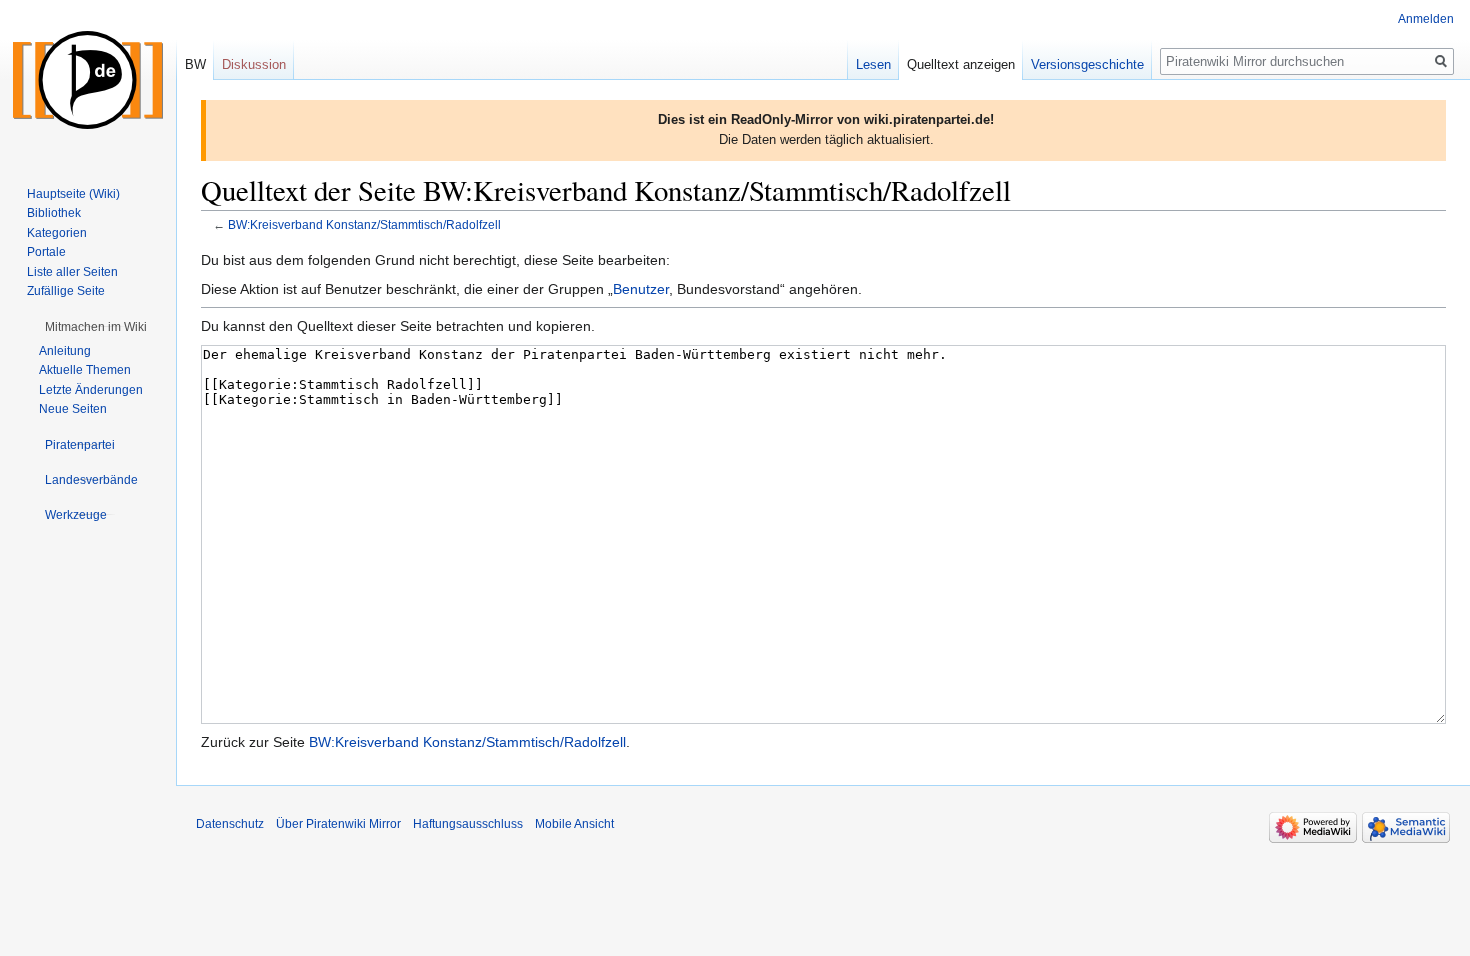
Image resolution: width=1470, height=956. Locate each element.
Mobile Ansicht (574, 824)
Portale (46, 252)
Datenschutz (230, 824)
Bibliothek (54, 213)
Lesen (873, 64)
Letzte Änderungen (91, 390)
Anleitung (65, 351)
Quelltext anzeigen (961, 64)
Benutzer (641, 289)
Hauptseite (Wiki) (73, 194)
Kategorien (57, 233)
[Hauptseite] (88, 80)
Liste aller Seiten (72, 272)
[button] (96, 327)
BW (195, 64)
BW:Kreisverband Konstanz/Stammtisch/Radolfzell (364, 224)
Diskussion (254, 64)
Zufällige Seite (66, 291)
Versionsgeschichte (1087, 64)
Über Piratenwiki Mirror (338, 824)
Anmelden (1426, 19)
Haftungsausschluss (468, 824)
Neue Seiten (73, 409)
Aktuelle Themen (85, 370)
